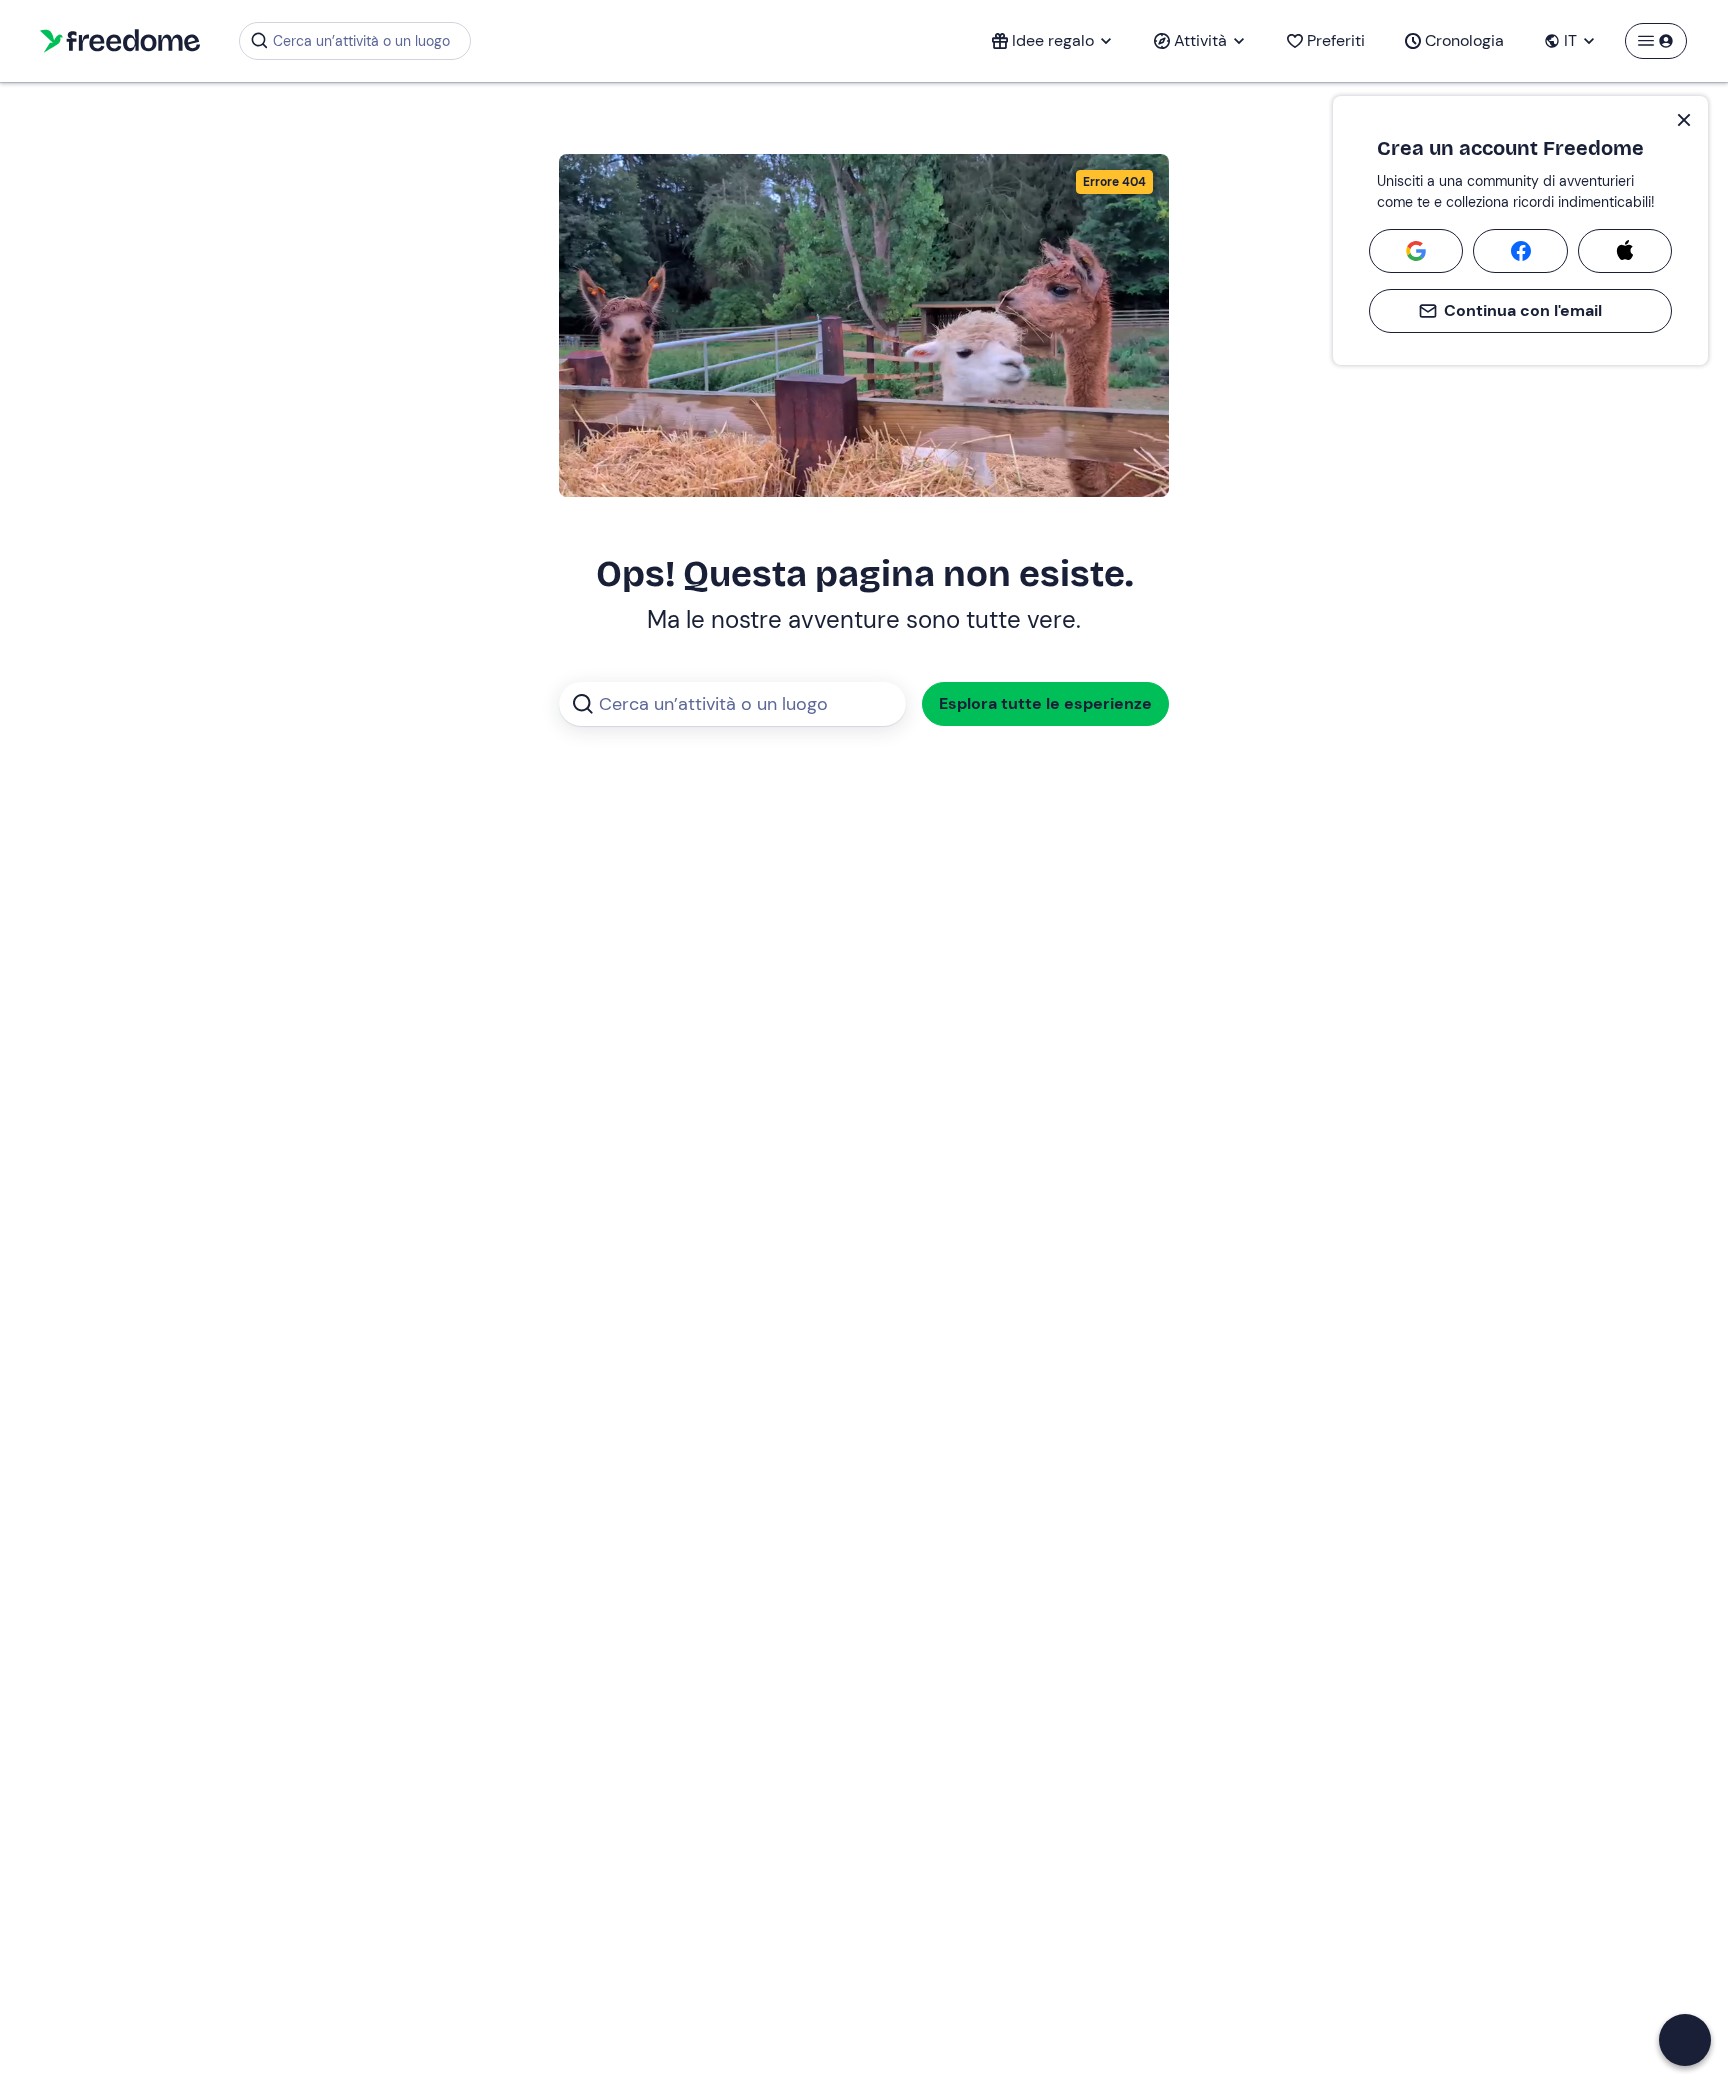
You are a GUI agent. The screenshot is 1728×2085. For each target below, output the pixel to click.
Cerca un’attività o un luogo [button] (361, 41)
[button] (1685, 2040)
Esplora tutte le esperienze (1045, 703)
